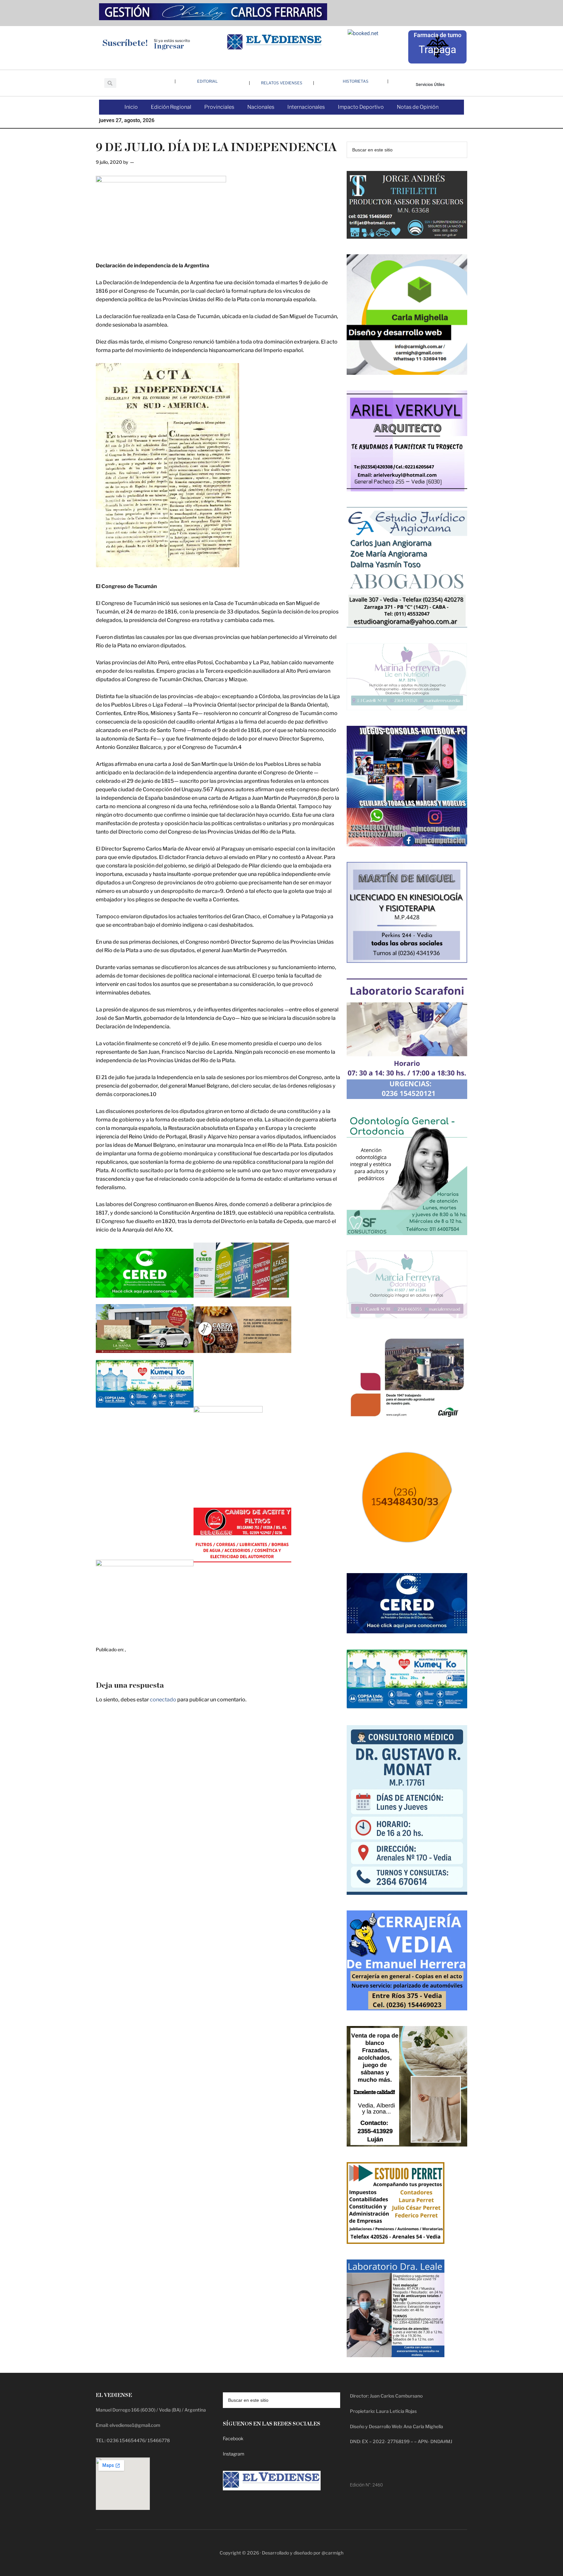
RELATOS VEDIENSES (282, 83)
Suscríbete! (125, 43)
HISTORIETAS (356, 81)
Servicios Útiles (430, 84)
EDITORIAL (207, 81)
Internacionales (306, 107)
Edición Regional (171, 107)
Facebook (233, 2438)
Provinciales (219, 107)
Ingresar (169, 46)
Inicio (131, 107)
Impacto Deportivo (361, 107)
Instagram (234, 2454)
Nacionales (261, 107)
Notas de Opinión (418, 107)
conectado (163, 1700)
